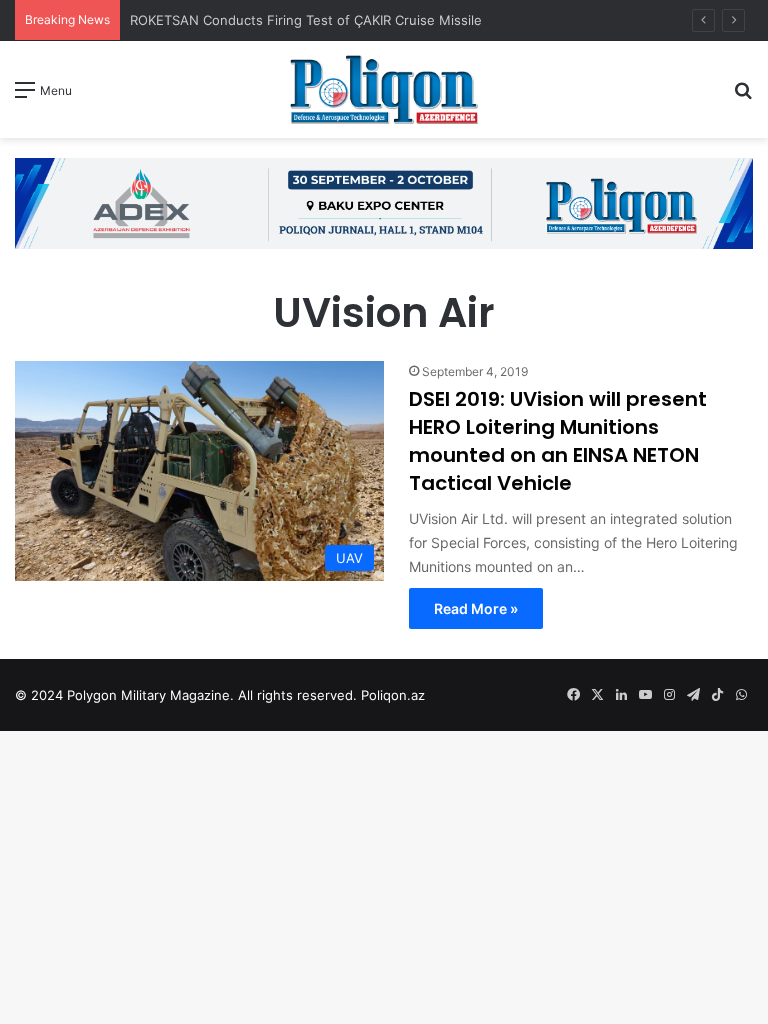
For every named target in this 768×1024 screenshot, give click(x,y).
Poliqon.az (393, 695)
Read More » (476, 608)
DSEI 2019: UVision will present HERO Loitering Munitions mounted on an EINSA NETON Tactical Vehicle (558, 441)
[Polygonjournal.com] (384, 89)
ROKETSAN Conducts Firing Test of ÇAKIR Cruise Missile (308, 20)
